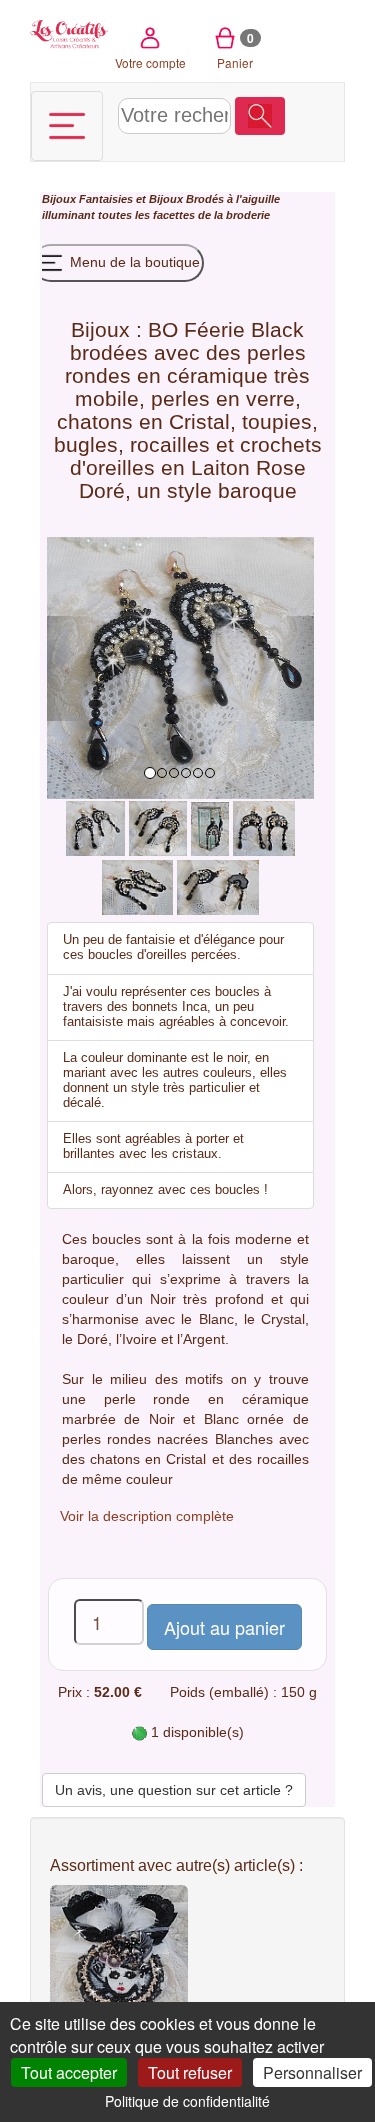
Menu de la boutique (133, 262)
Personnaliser (312, 2072)
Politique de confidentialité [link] (187, 2101)
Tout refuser (190, 2072)
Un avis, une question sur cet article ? (174, 1790)
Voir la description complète (147, 1516)
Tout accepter (69, 2072)
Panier (235, 50)
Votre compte (150, 62)
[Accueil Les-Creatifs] (69, 32)
